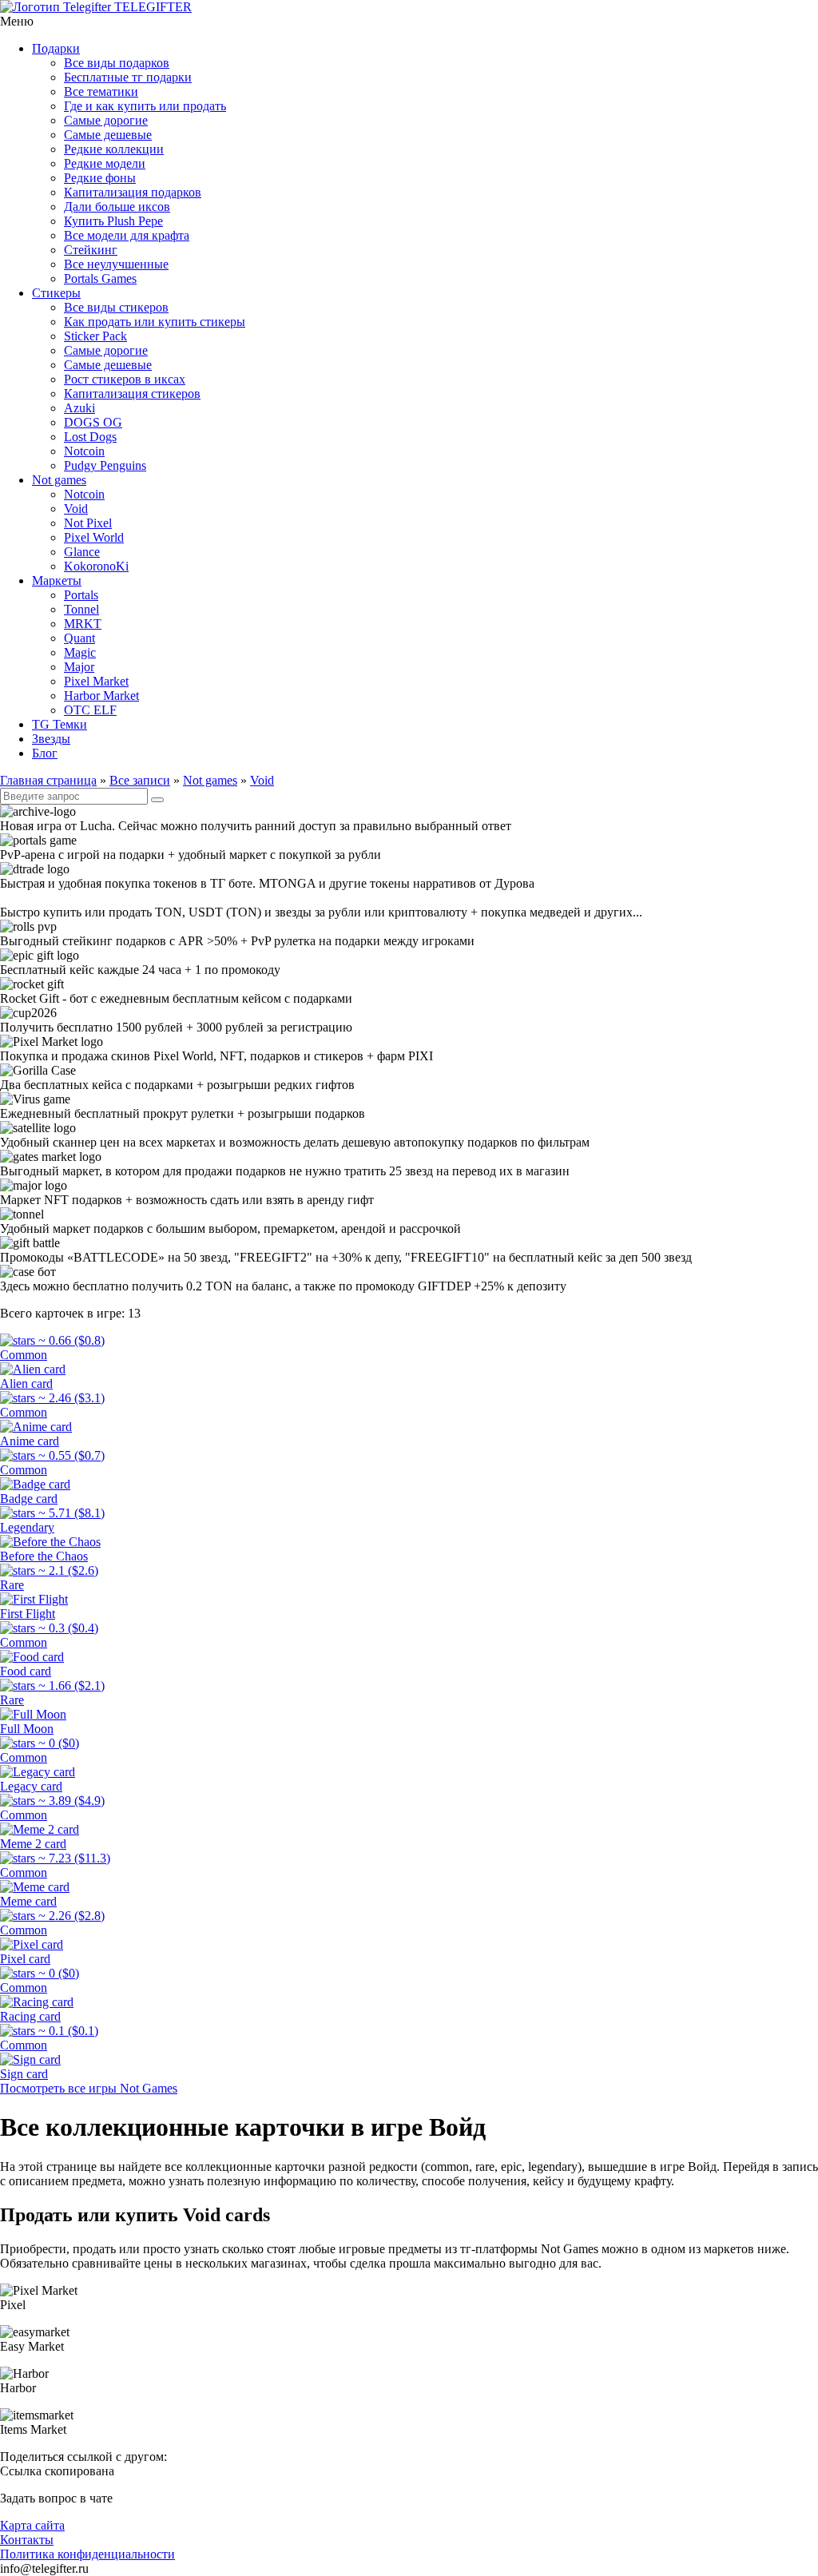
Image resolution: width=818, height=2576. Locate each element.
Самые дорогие (106, 120)
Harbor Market (101, 696)
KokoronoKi (96, 566)
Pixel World (94, 537)
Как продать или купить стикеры (155, 322)
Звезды (51, 739)
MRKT (83, 624)
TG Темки (60, 724)
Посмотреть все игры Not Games (89, 2088)
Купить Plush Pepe (113, 221)
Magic (80, 652)
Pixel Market (96, 681)
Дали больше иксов (117, 207)
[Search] (157, 800)
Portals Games (100, 278)
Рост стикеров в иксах (125, 379)
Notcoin (84, 451)
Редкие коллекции (114, 149)
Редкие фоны (100, 178)
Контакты (27, 2540)
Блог (45, 753)
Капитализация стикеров (132, 394)
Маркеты (57, 580)
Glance (82, 552)
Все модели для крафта (127, 235)
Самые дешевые (108, 135)
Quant (79, 638)
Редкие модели (105, 163)
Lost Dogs (90, 437)
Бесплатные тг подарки (128, 77)
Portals (81, 595)
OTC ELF (90, 710)
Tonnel (81, 609)
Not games (59, 480)
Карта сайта (32, 2525)
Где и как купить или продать (145, 106)
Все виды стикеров (116, 307)
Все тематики (101, 91)
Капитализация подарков (133, 192)
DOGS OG (93, 422)
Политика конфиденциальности (87, 2554)
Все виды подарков (117, 63)
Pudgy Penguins (105, 465)
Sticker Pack (95, 336)
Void (76, 509)
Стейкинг (91, 250)
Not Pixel (88, 523)
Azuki (79, 408)
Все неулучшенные (116, 264)
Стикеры (56, 293)
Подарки (56, 48)
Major (79, 667)
